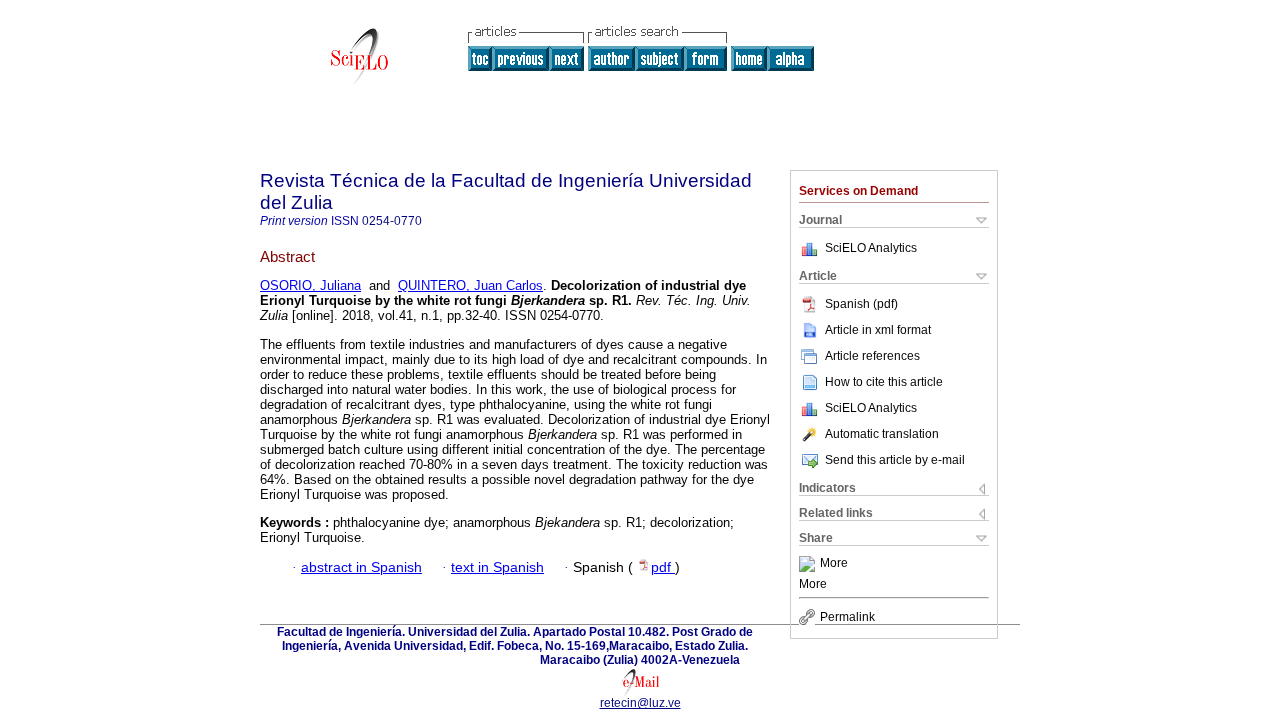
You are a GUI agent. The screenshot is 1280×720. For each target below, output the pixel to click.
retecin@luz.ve (640, 703)
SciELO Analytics (871, 248)
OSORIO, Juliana (310, 285)
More (834, 564)
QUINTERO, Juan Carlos (470, 285)
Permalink (847, 617)
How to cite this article (884, 382)
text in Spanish (497, 567)
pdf (663, 567)
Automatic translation (882, 434)
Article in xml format (878, 330)
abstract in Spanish (361, 567)
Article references (872, 356)
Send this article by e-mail (895, 460)
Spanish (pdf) (861, 304)
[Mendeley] (809, 564)
